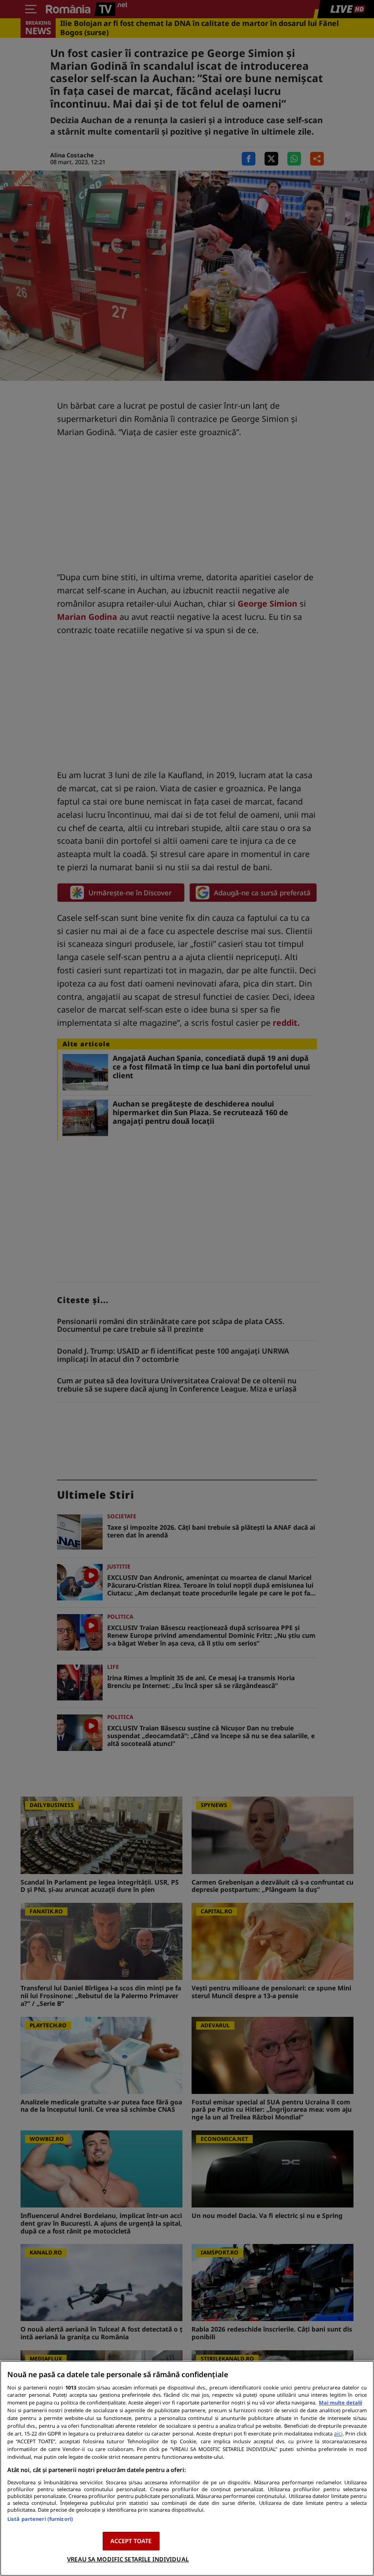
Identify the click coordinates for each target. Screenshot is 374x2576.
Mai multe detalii (340, 2402)
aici (338, 2433)
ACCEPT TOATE (131, 2541)
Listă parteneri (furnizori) (40, 2519)
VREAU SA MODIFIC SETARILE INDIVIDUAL (128, 2559)
